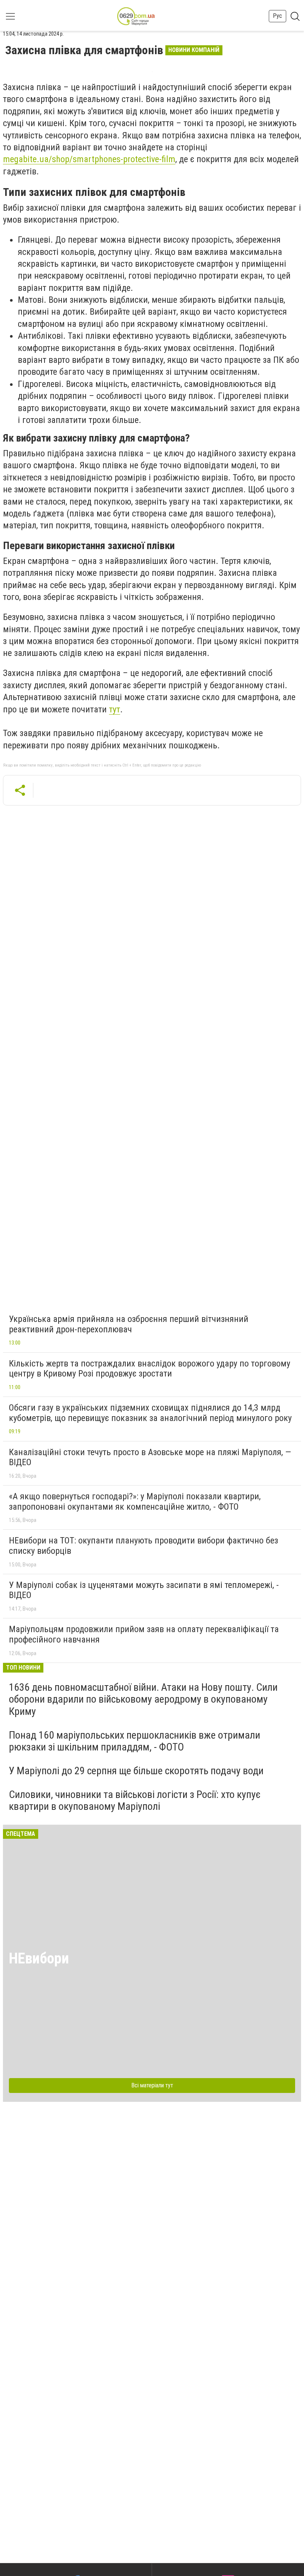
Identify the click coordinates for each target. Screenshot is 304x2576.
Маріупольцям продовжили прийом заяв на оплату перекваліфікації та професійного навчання (144, 1634)
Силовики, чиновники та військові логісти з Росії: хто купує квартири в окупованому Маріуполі (135, 1800)
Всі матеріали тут (152, 2085)
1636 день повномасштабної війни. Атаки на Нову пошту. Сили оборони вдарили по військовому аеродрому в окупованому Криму (143, 1699)
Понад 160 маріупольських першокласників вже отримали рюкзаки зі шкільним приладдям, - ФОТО (135, 1741)
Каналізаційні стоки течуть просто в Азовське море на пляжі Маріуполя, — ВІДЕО (150, 1457)
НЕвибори (39, 1958)
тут (115, 709)
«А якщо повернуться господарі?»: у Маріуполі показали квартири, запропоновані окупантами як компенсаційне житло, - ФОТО (135, 1502)
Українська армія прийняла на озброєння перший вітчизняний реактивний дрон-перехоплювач (129, 1324)
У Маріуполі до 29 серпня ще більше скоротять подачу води (136, 1771)
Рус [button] (277, 16)
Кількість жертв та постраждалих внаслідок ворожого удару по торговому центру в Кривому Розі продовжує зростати (150, 1369)
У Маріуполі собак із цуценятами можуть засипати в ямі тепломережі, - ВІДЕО (144, 1590)
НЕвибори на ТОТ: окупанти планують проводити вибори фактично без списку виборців (143, 1546)
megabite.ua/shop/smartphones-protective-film (89, 159)
